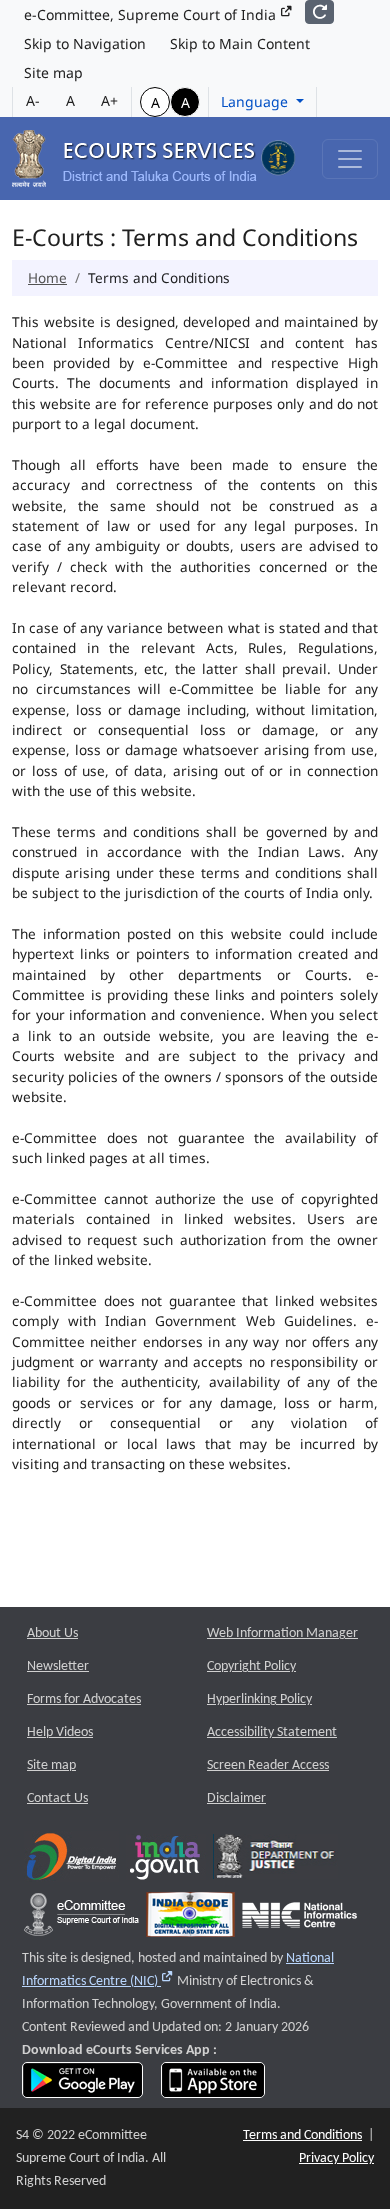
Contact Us (57, 1798)
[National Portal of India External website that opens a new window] (166, 1861)
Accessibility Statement (272, 1732)
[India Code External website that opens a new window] (190, 1919)
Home (47, 277)
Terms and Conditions (302, 2135)
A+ (109, 100)
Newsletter (58, 1666)
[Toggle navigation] (350, 159)
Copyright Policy (251, 1666)
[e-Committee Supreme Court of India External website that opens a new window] (81, 1919)
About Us (52, 1633)
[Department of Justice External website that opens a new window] (275, 1861)
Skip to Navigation (85, 43)
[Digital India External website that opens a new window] (71, 1861)
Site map (53, 72)
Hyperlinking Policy (259, 1699)
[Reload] (319, 12)
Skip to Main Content (240, 43)
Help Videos (60, 1732)
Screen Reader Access (268, 1765)
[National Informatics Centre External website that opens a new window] (299, 1919)
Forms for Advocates (84, 1699)
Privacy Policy (336, 2158)
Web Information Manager (282, 1633)
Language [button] (256, 101)
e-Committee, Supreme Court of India (152, 14)
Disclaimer (236, 1798)
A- (33, 100)
